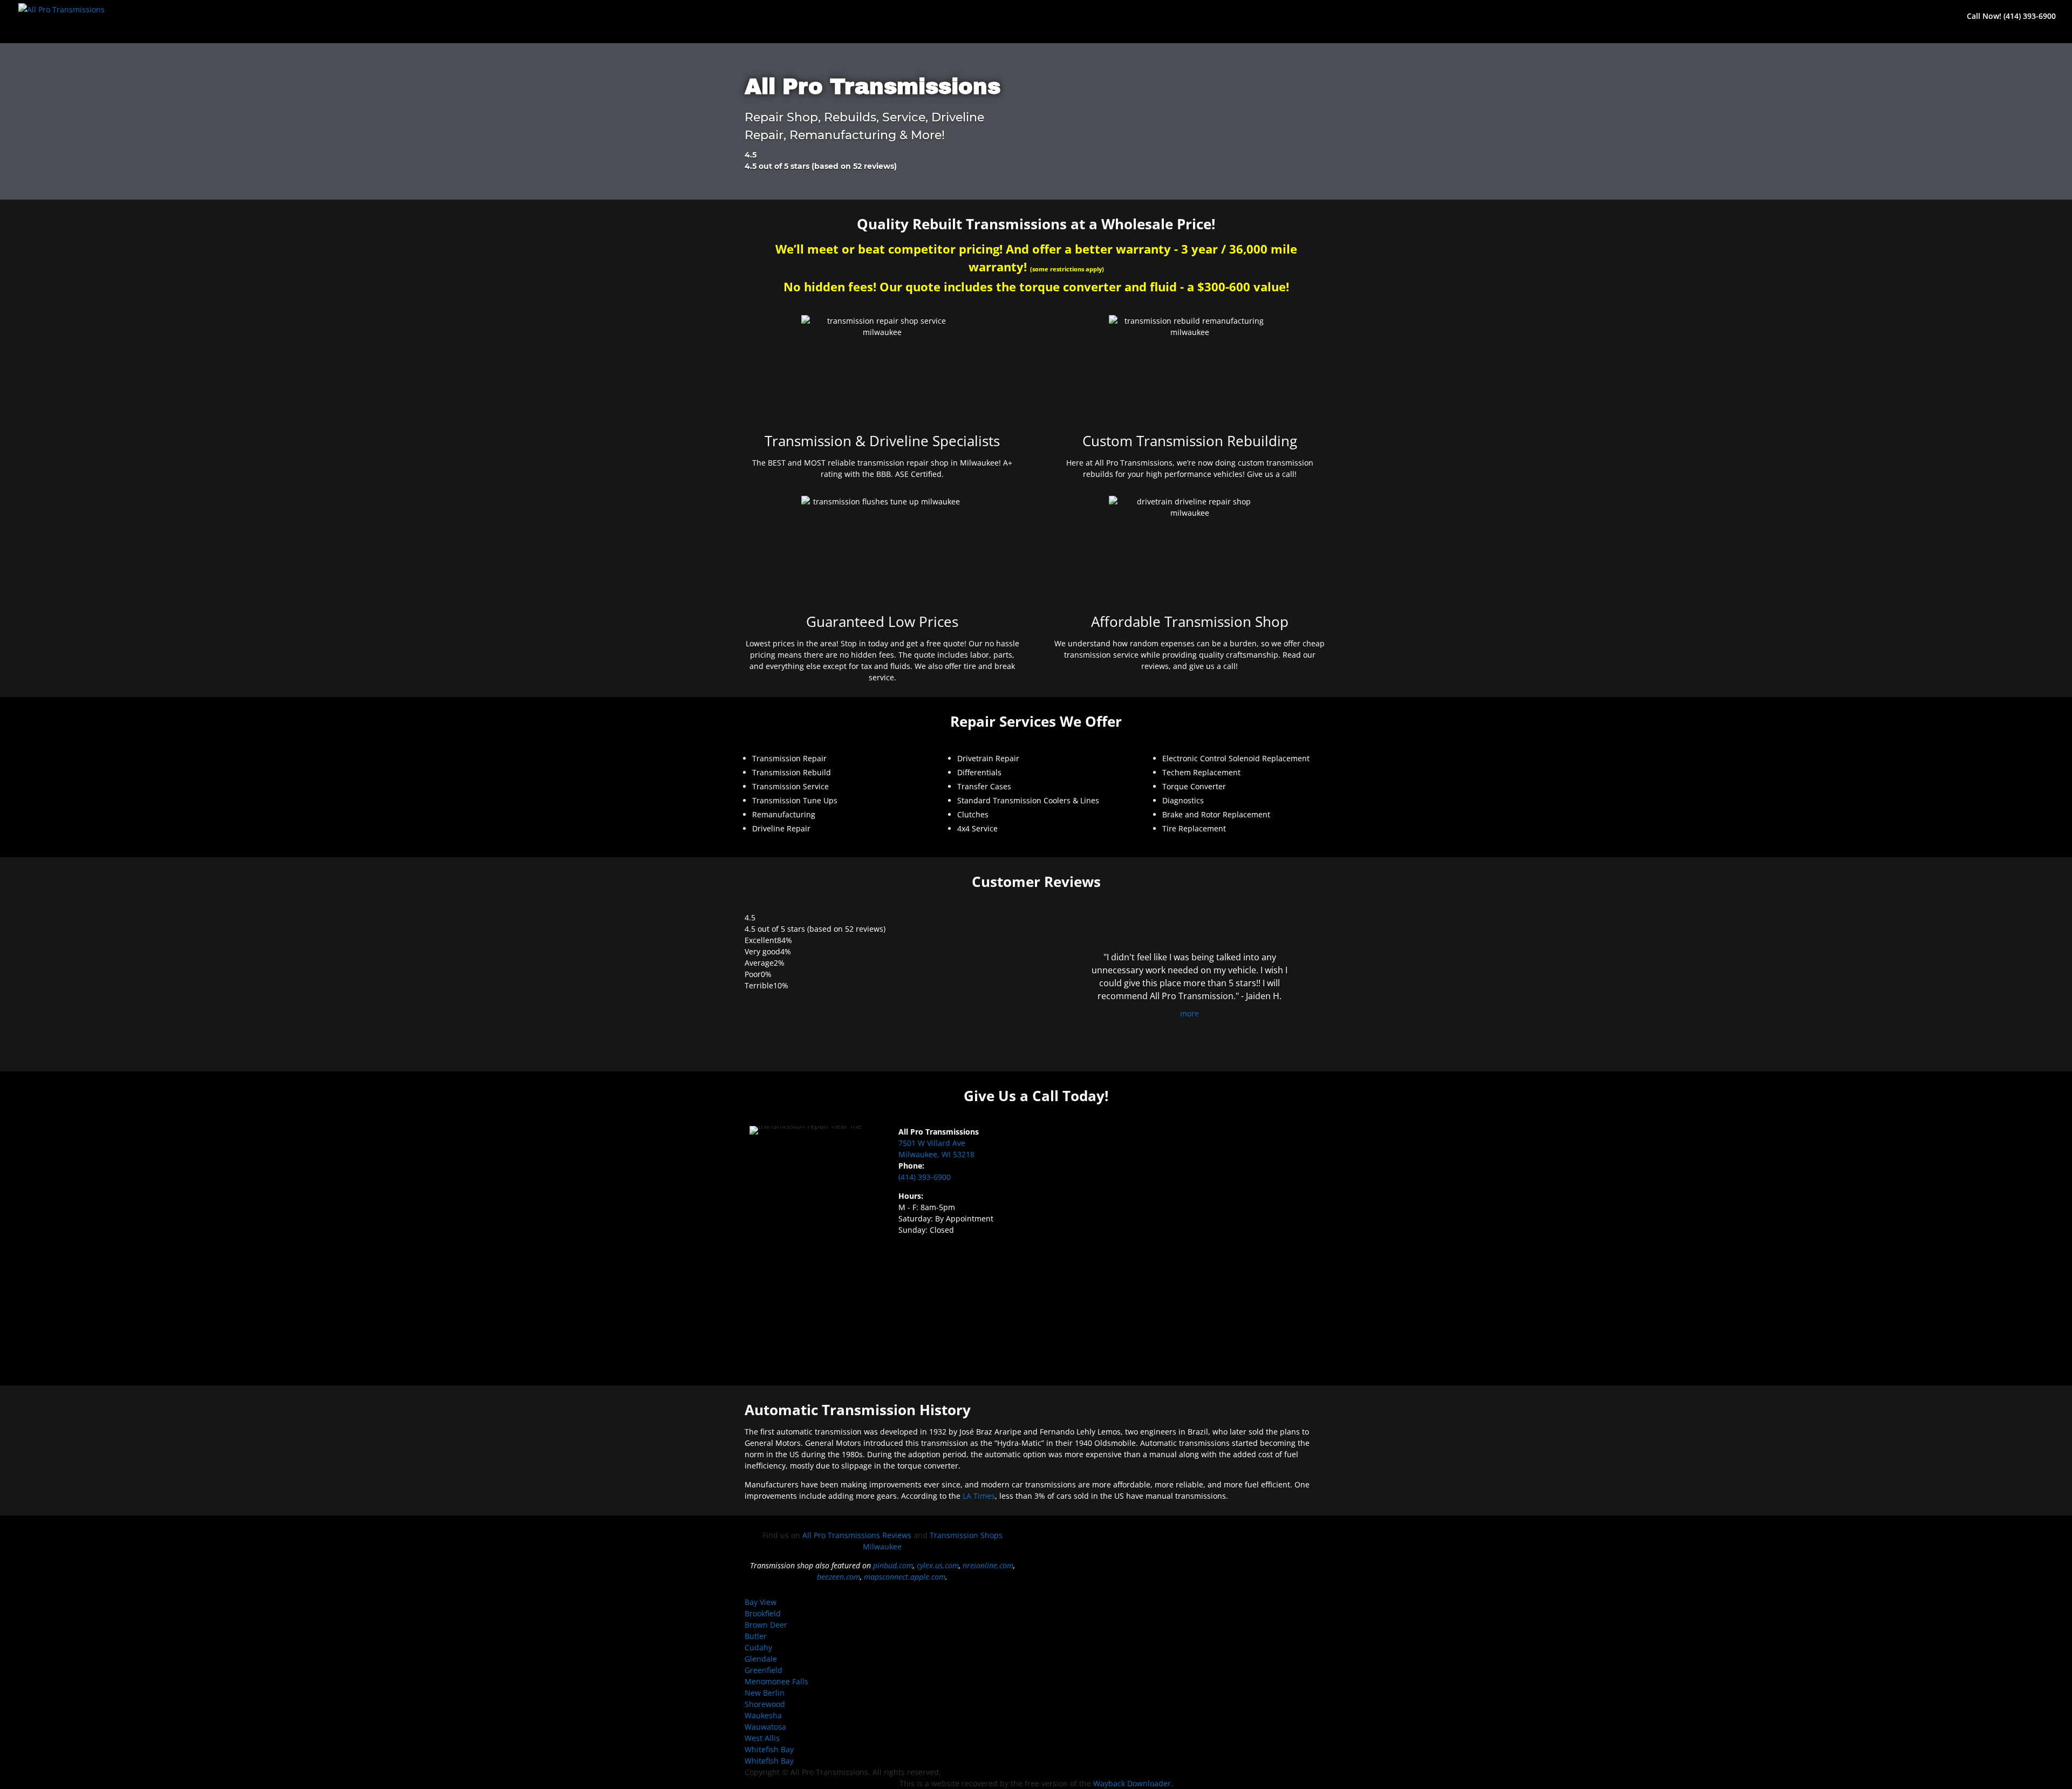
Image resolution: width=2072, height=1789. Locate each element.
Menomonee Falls (776, 1681)
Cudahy (758, 1647)
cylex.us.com (938, 1565)
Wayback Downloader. (1133, 1783)
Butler (756, 1636)
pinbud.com (893, 1565)
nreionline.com (988, 1565)
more (1190, 1013)
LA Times (979, 1496)
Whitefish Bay (769, 1749)
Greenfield (764, 1670)
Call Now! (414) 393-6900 (2011, 17)
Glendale (761, 1659)
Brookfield (763, 1613)
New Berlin (765, 1693)
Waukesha (763, 1715)
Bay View (761, 1602)
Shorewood (765, 1704)
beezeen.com (839, 1577)
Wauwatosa (765, 1727)
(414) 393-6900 (925, 1177)
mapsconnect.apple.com (905, 1577)
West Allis (762, 1738)
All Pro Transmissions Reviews (857, 1535)
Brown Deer (766, 1625)
